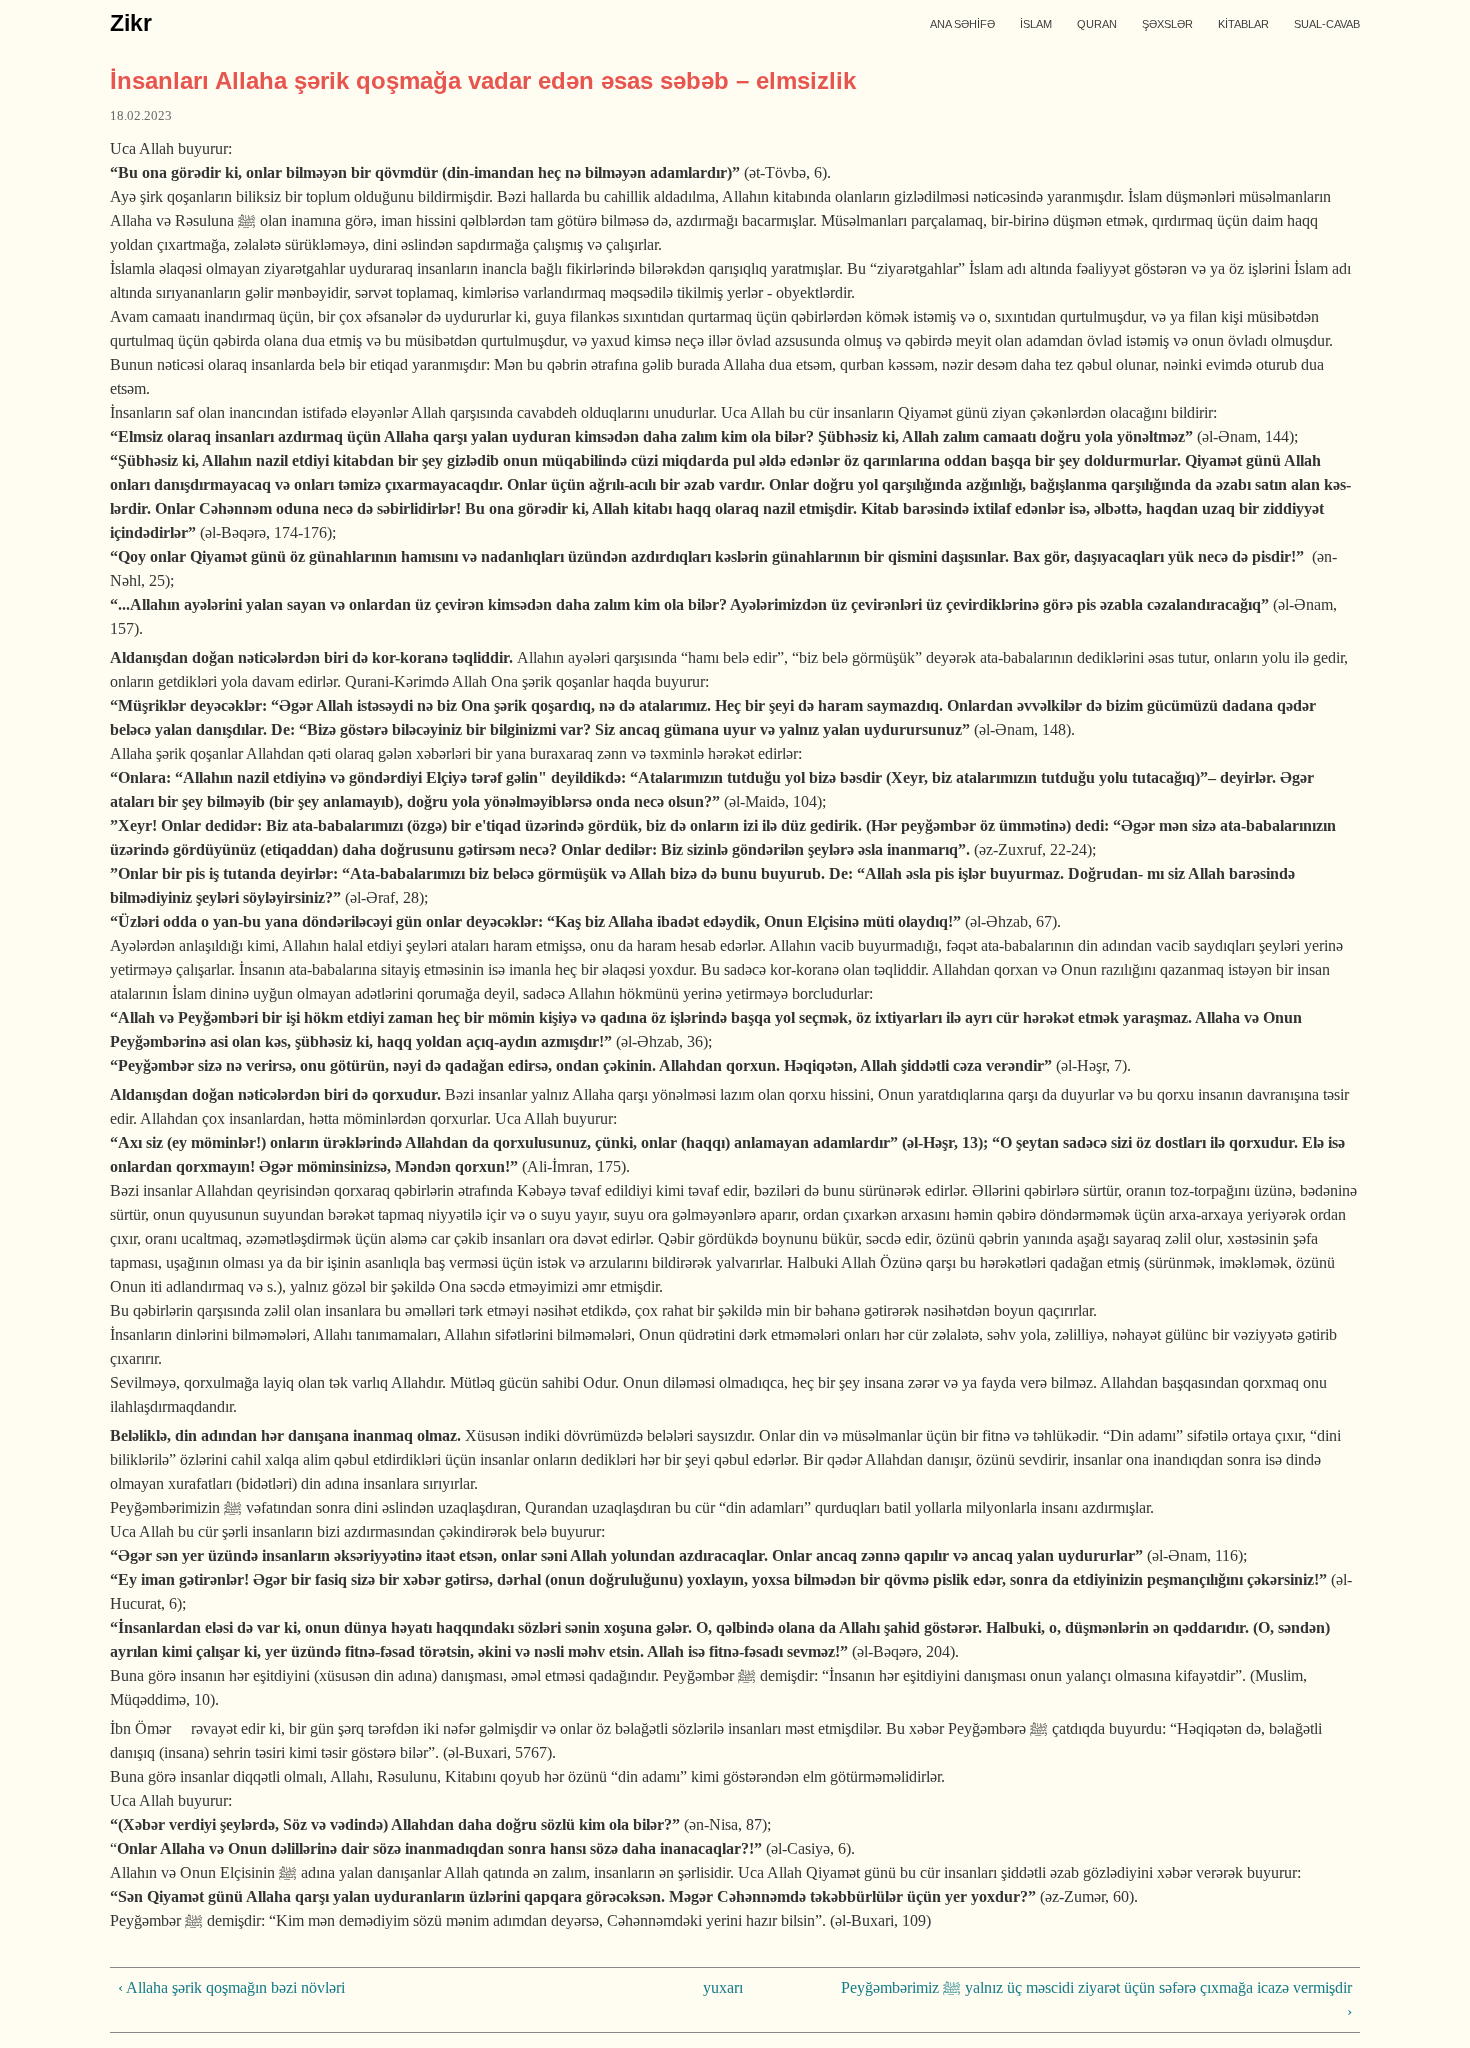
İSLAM (1036, 24)
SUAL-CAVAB (1327, 24)
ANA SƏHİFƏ (962, 24)
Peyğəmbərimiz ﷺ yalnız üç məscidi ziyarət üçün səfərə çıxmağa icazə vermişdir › (1096, 1999)
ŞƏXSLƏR (1167, 24)
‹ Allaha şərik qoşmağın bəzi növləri (231, 1987)
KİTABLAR (1243, 24)
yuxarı (723, 1987)
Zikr (131, 23)
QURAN (1097, 24)
